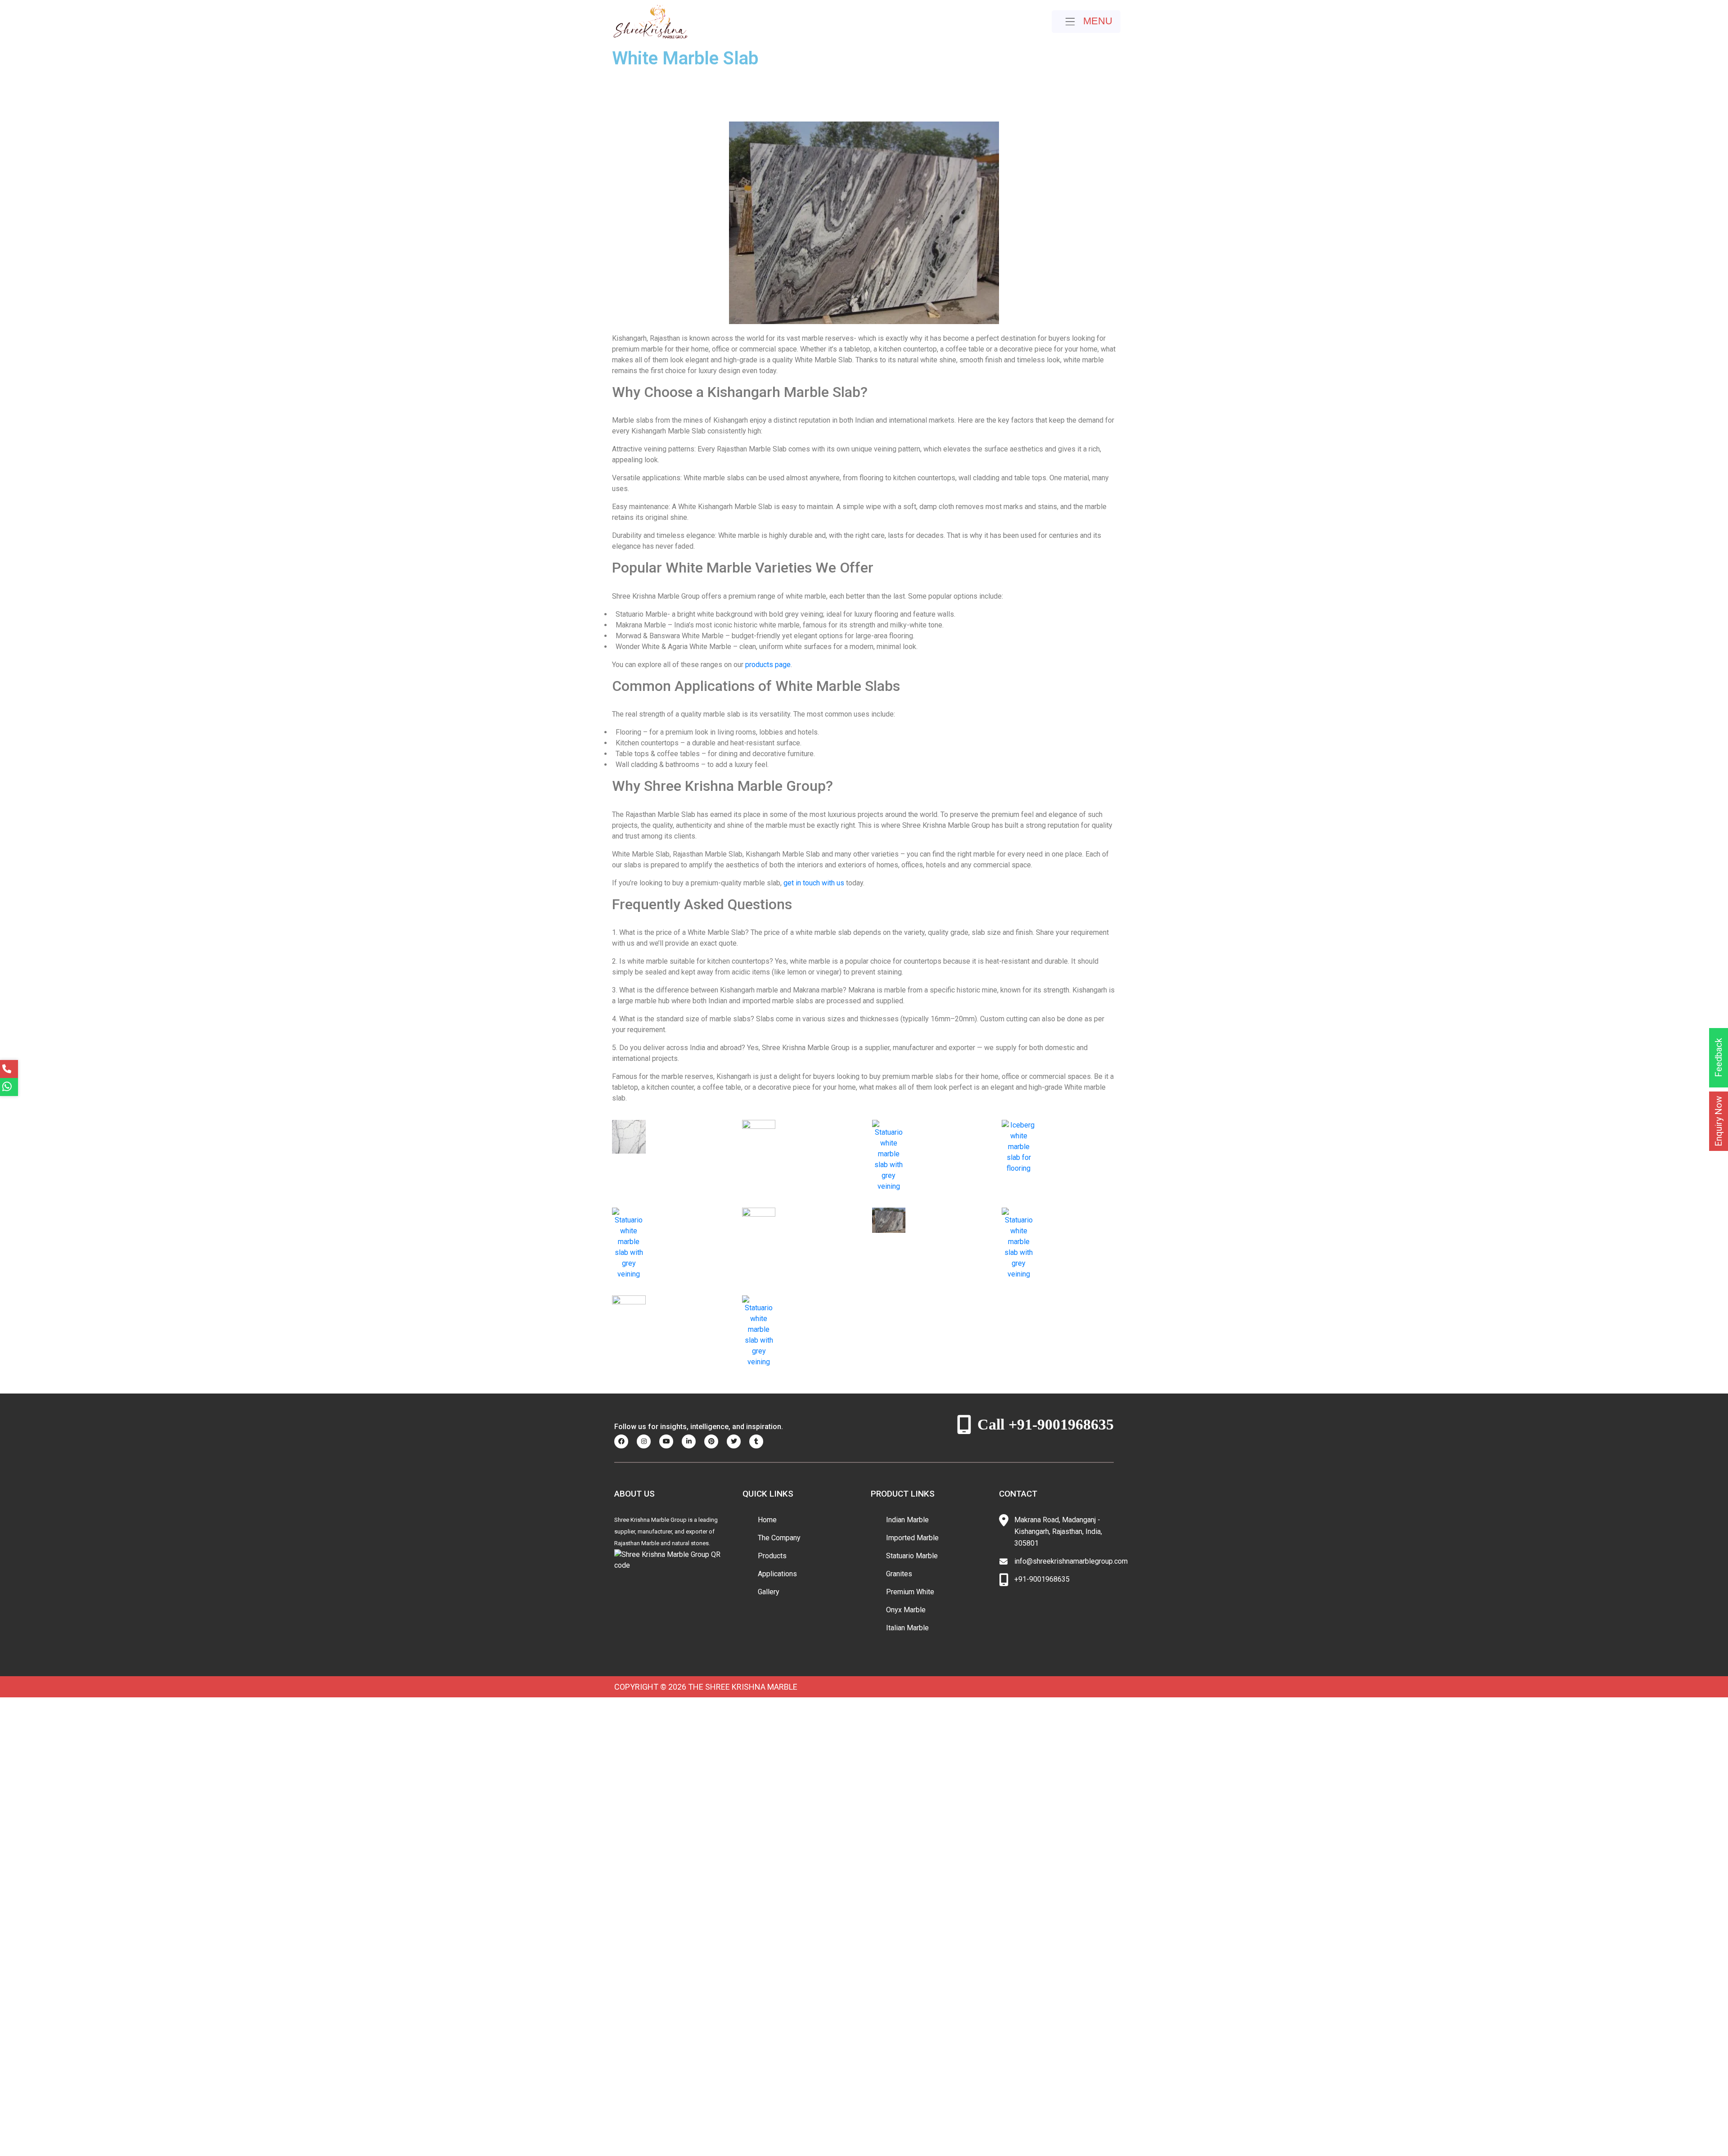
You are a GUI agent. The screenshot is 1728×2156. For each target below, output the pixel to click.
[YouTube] (670, 1441)
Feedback (1719, 1058)
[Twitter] (737, 1441)
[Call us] (9, 1069)
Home (767, 1520)
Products (772, 1556)
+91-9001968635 (1042, 1579)
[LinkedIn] (692, 1441)
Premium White (910, 1592)
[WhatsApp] (9, 1087)
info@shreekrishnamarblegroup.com (1071, 1561)
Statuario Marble (912, 1556)
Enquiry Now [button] (1719, 1121)
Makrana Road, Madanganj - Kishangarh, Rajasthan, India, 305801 (1058, 1531)
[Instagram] (647, 1441)
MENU (1096, 21)
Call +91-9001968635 (1046, 1424)
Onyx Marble (906, 1610)
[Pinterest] (715, 1441)
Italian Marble (907, 1628)
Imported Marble (912, 1538)
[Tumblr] (760, 1441)
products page (768, 665)
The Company (779, 1538)
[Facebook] (625, 1441)
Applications (777, 1574)
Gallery (769, 1592)
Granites (899, 1574)
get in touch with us (814, 883)
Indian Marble (907, 1520)
